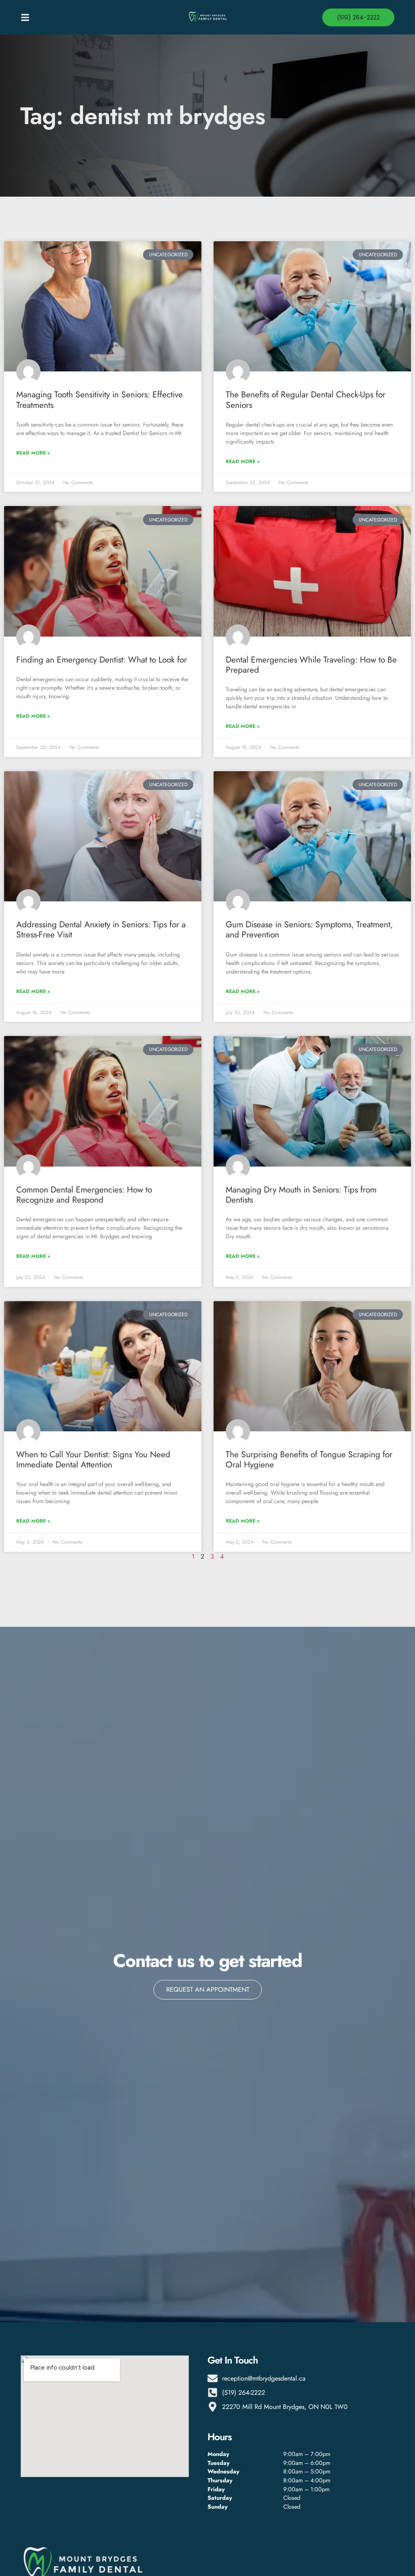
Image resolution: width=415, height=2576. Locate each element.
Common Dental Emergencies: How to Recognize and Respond (84, 1195)
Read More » (33, 453)
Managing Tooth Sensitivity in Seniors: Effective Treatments (99, 400)
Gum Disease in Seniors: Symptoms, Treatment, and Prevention (309, 930)
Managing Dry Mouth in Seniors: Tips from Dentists (301, 1195)
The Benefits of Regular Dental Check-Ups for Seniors (306, 400)
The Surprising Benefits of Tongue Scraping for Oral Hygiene (309, 1460)
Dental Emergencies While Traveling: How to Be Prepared (311, 665)
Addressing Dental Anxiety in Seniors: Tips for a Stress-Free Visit (101, 930)
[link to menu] (67, 17)
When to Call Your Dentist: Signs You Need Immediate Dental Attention (93, 1460)
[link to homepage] (207, 17)
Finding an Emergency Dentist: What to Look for (102, 660)
